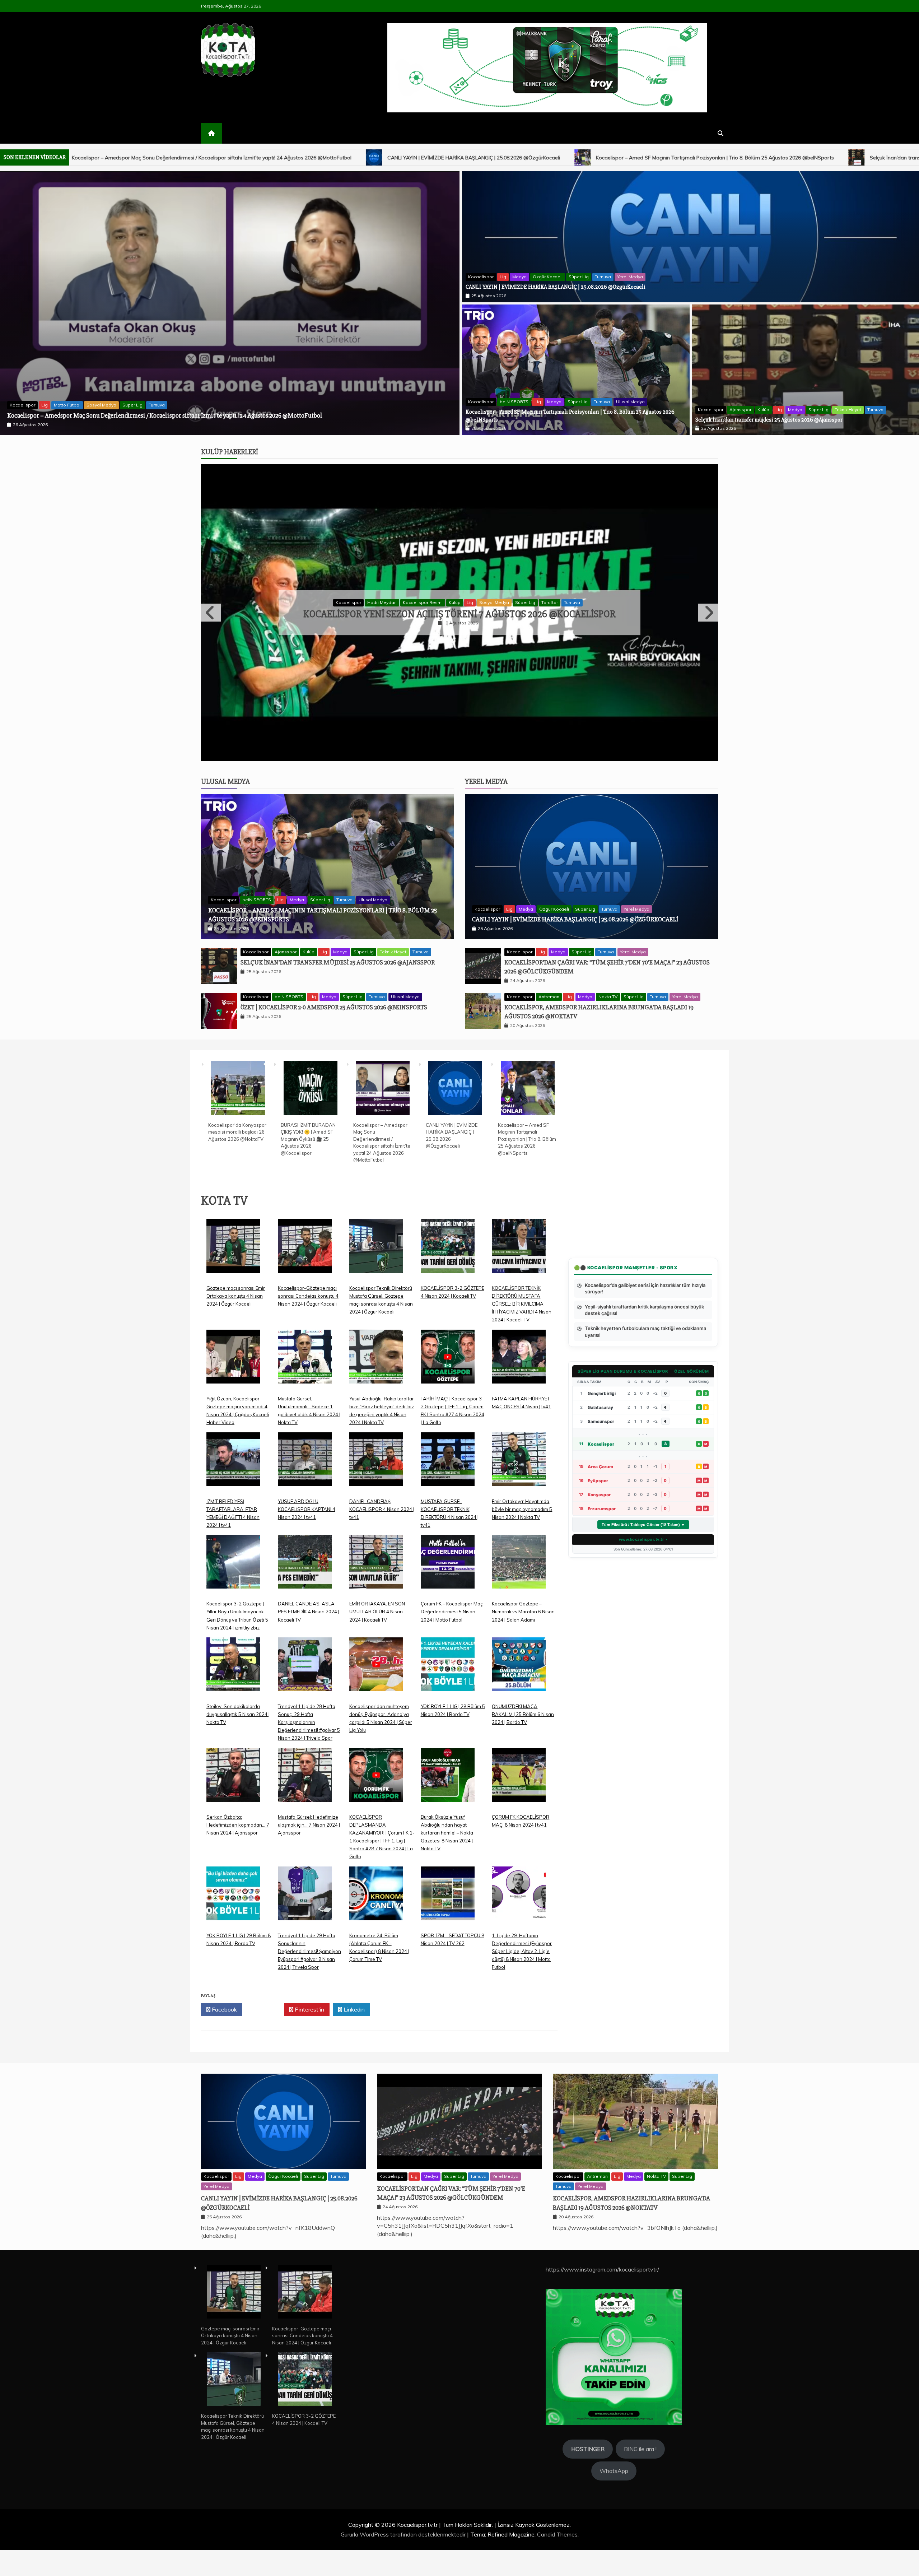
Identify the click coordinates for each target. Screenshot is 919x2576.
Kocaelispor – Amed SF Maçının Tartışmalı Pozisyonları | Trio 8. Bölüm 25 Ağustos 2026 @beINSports (202, 158)
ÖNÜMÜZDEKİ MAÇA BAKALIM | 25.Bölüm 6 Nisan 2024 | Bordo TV (523, 1805)
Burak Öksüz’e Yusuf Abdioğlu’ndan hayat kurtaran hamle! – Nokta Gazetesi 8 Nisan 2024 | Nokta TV (447, 1924)
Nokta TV (608, 1088)
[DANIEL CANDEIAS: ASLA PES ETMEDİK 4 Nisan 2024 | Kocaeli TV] (305, 1658)
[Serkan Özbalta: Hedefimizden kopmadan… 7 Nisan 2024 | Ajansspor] (233, 1871)
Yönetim (555, 648)
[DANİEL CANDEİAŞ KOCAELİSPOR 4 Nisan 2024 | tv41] (376, 1556)
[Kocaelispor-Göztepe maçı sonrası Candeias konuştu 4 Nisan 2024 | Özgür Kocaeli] (305, 1342)
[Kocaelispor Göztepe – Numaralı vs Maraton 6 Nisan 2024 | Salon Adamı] (519, 1658)
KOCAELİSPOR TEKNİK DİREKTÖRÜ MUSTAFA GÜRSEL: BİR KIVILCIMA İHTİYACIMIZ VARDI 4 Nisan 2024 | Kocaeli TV (522, 1395)
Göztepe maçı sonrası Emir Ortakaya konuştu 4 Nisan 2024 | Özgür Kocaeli (236, 1387)
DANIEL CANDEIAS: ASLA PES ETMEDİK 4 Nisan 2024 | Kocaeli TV (309, 1703)
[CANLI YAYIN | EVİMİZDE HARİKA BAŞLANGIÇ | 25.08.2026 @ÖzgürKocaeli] (455, 1180)
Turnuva (178, 405)
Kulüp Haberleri (230, 452)
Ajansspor (740, 410)
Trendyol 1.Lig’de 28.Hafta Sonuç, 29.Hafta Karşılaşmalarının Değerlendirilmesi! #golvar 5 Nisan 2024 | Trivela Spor (309, 1813)
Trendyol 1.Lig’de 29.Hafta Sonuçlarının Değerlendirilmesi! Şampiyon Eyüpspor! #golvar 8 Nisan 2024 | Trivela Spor (309, 2042)
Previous (211, 658)
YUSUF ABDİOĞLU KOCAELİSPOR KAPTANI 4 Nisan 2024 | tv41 (307, 1600)
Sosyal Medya (122, 405)
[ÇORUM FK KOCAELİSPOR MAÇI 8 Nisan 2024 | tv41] (519, 1871)
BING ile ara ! (640, 2540)
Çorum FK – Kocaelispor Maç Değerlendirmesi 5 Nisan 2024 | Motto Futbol (452, 1703)
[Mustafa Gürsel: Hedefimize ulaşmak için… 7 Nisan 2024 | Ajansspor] (305, 1871)
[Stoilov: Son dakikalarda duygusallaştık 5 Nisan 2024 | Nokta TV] (233, 1761)
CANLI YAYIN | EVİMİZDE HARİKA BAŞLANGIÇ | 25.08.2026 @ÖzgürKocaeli (556, 287)
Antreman (549, 1088)
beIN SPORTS (514, 402)
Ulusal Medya (630, 402)
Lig (98, 405)
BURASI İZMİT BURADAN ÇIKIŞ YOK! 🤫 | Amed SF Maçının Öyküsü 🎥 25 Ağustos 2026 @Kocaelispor (149, 415)
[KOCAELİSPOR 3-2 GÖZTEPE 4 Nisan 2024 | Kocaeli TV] (448, 1342)
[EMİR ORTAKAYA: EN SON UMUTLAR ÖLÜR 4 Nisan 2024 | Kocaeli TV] (376, 1658)
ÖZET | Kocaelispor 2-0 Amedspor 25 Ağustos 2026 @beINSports (618, 158)
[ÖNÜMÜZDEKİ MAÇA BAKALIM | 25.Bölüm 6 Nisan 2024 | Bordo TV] (519, 1761)
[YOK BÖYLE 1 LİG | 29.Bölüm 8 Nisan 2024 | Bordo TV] (233, 1990)
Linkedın (353, 2101)
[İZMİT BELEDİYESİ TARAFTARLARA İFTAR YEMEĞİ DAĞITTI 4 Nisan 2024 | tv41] (233, 1556)
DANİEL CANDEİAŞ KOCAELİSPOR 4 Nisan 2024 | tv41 (382, 1600)
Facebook (224, 2101)
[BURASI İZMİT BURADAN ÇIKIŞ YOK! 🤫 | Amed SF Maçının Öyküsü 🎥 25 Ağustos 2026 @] (311, 1180)
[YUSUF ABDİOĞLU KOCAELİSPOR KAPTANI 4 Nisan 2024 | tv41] (305, 1556)
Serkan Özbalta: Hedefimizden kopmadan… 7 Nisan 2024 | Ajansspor (238, 1916)
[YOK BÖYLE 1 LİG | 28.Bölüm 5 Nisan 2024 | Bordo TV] (448, 1761)
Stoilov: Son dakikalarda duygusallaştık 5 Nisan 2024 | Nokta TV (238, 1805)
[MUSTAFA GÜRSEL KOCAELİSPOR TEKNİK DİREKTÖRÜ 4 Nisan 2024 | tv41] (448, 1556)
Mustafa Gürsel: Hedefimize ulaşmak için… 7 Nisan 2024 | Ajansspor (309, 1916)
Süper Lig (153, 405)
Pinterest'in (309, 2101)
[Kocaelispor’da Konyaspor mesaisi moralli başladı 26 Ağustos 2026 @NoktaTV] (238, 1180)
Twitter (265, 2101)
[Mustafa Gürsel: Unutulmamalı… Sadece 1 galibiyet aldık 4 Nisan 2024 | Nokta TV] (305, 1453)
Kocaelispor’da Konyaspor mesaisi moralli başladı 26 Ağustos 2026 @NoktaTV (237, 1223)
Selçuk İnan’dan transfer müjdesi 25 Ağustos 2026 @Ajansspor (431, 158)
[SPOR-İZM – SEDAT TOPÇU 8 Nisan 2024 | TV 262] (448, 1990)
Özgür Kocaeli (548, 277)
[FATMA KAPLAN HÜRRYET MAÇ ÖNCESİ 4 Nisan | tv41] (519, 1453)
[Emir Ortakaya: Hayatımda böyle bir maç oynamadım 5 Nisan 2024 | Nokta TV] (519, 1556)
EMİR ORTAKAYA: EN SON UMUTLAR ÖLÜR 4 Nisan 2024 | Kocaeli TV (377, 1703)
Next (708, 658)
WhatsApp (614, 2562)
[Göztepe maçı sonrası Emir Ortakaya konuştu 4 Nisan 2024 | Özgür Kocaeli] (233, 1342)
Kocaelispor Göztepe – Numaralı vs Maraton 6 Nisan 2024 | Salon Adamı (523, 1703)
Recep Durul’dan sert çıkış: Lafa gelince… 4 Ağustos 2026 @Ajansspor (460, 660)
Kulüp (763, 410)
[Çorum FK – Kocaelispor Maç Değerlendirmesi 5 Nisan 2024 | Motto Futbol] (448, 1658)
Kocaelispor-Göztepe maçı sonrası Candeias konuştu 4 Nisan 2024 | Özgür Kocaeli (308, 1387)
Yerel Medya (630, 277)
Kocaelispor (30, 405)
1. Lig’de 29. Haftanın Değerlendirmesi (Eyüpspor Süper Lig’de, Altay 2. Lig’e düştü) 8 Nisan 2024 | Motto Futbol (522, 2042)
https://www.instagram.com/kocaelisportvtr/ (602, 2361)
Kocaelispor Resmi (69, 405)
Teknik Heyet (848, 410)
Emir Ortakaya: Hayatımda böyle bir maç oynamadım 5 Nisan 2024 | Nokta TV (522, 1600)
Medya (519, 277)
